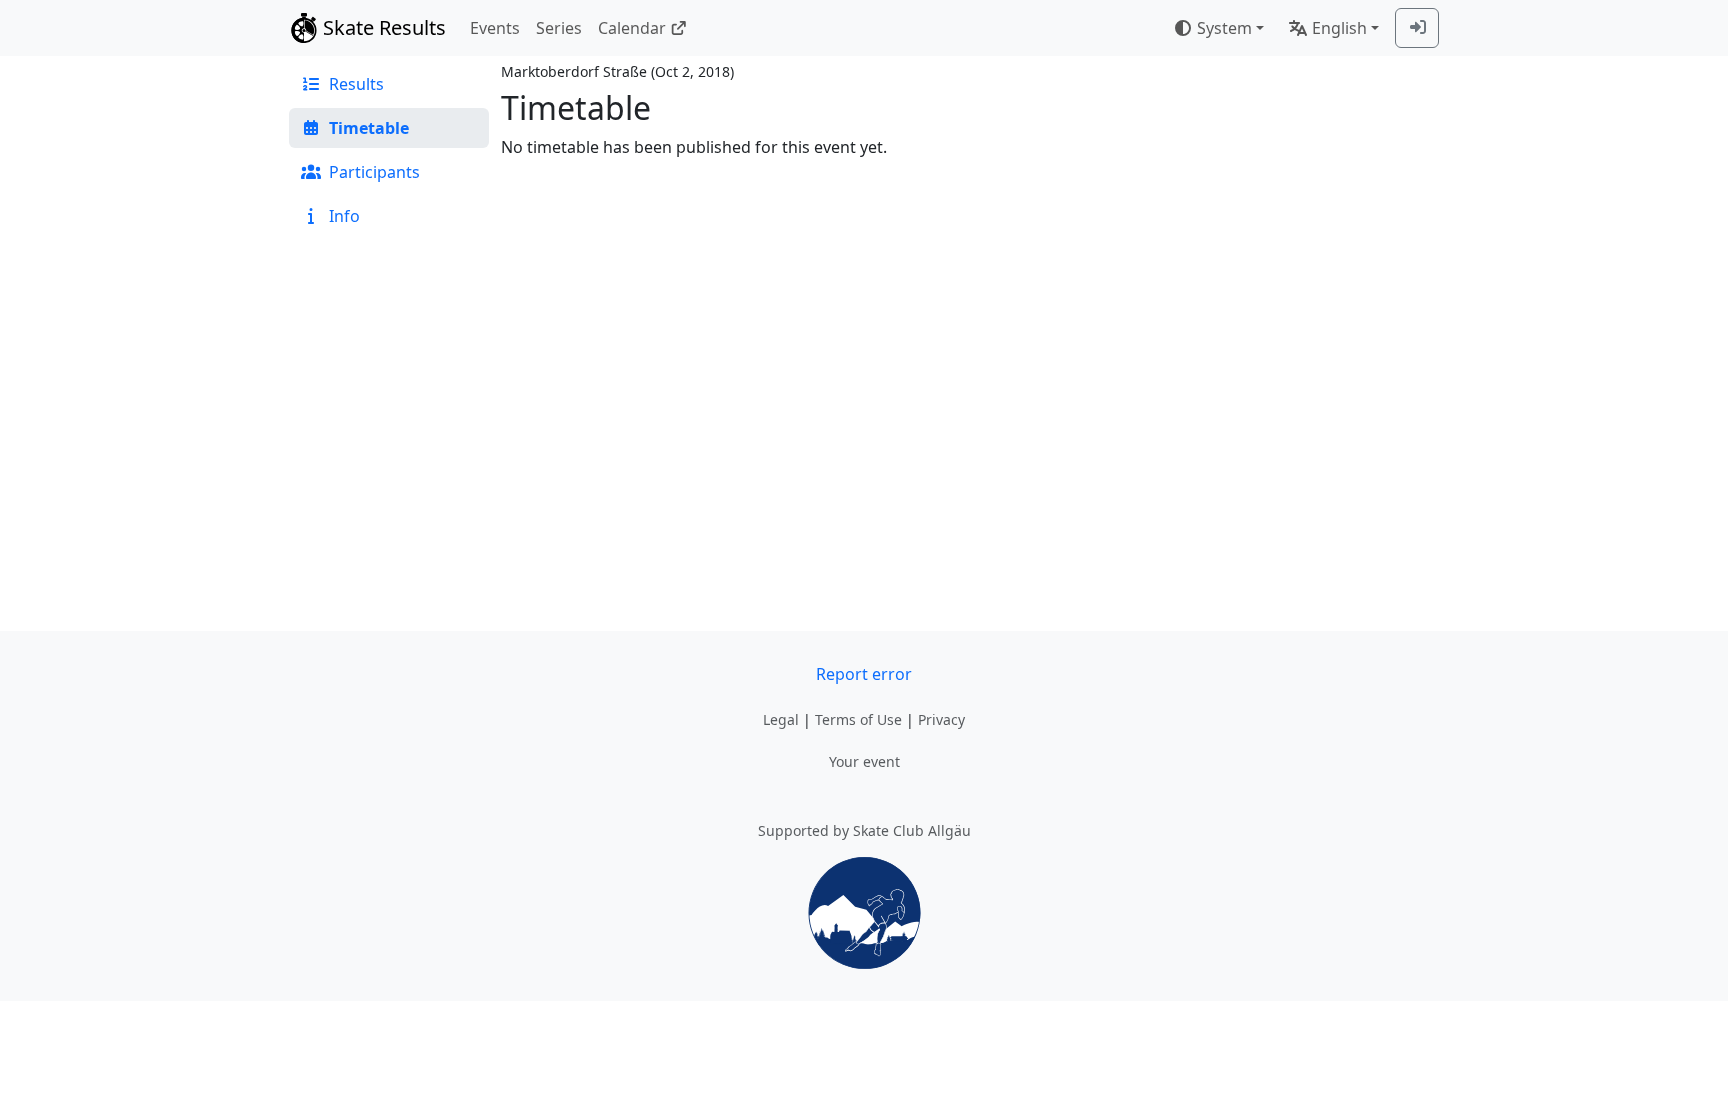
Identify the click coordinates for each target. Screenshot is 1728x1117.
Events (495, 28)
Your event (864, 761)
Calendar (632, 28)
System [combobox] (1224, 28)
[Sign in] (1417, 28)
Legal (781, 719)
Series (559, 28)
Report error (864, 674)
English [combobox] (1339, 28)
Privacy (941, 719)
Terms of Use (858, 719)
